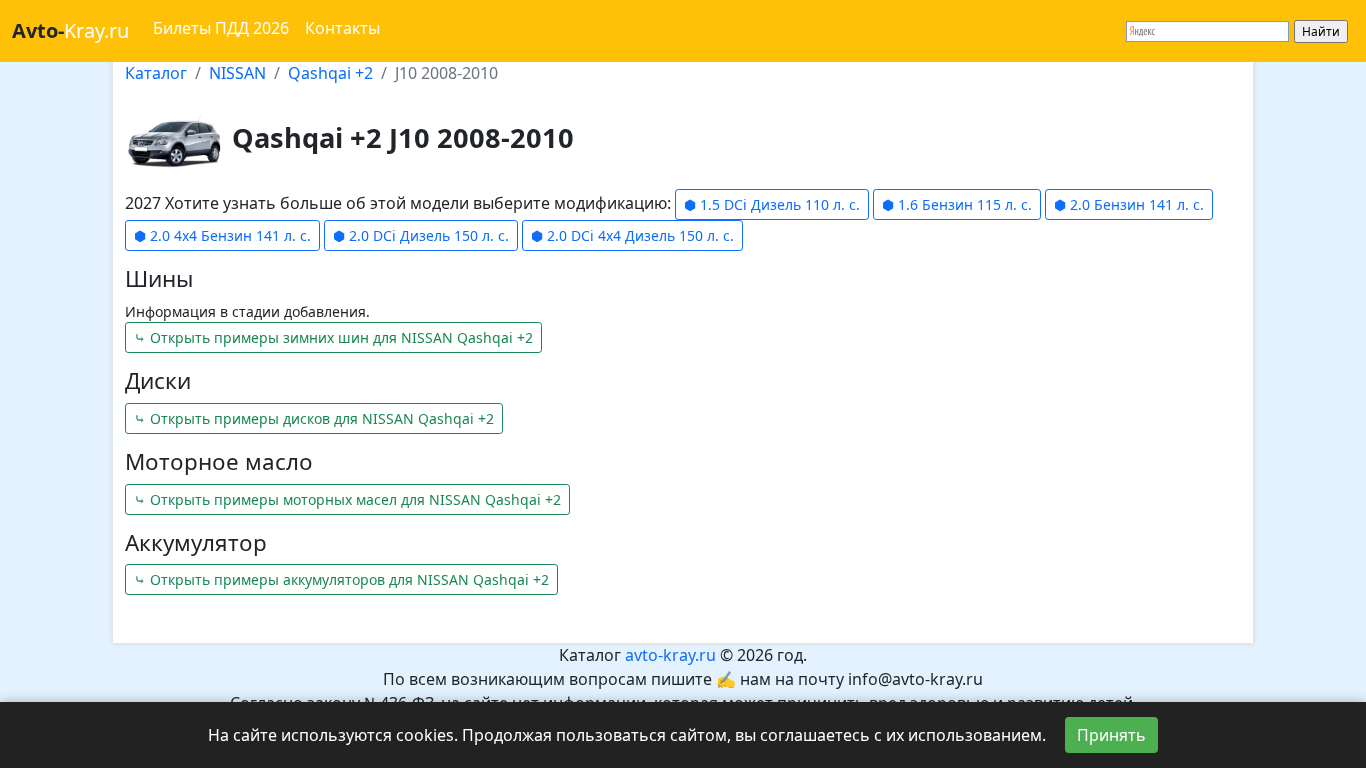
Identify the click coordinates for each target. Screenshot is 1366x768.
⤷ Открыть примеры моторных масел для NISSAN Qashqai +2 (347, 499)
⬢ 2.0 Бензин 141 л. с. (1129, 204)
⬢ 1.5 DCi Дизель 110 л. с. (772, 204)
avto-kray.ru (670, 655)
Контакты (342, 28)
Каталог (156, 73)
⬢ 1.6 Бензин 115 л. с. (957, 204)
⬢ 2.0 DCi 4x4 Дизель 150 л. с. (632, 235)
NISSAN (237, 73)
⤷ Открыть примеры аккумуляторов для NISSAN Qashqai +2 (341, 579)
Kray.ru (70, 30)
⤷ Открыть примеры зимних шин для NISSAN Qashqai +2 (333, 337)
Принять (1111, 735)
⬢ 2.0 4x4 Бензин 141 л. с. (222, 235)
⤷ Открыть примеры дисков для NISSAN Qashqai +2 (314, 418)
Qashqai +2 (330, 73)
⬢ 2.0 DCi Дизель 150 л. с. (421, 235)
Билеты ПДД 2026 (221, 28)
